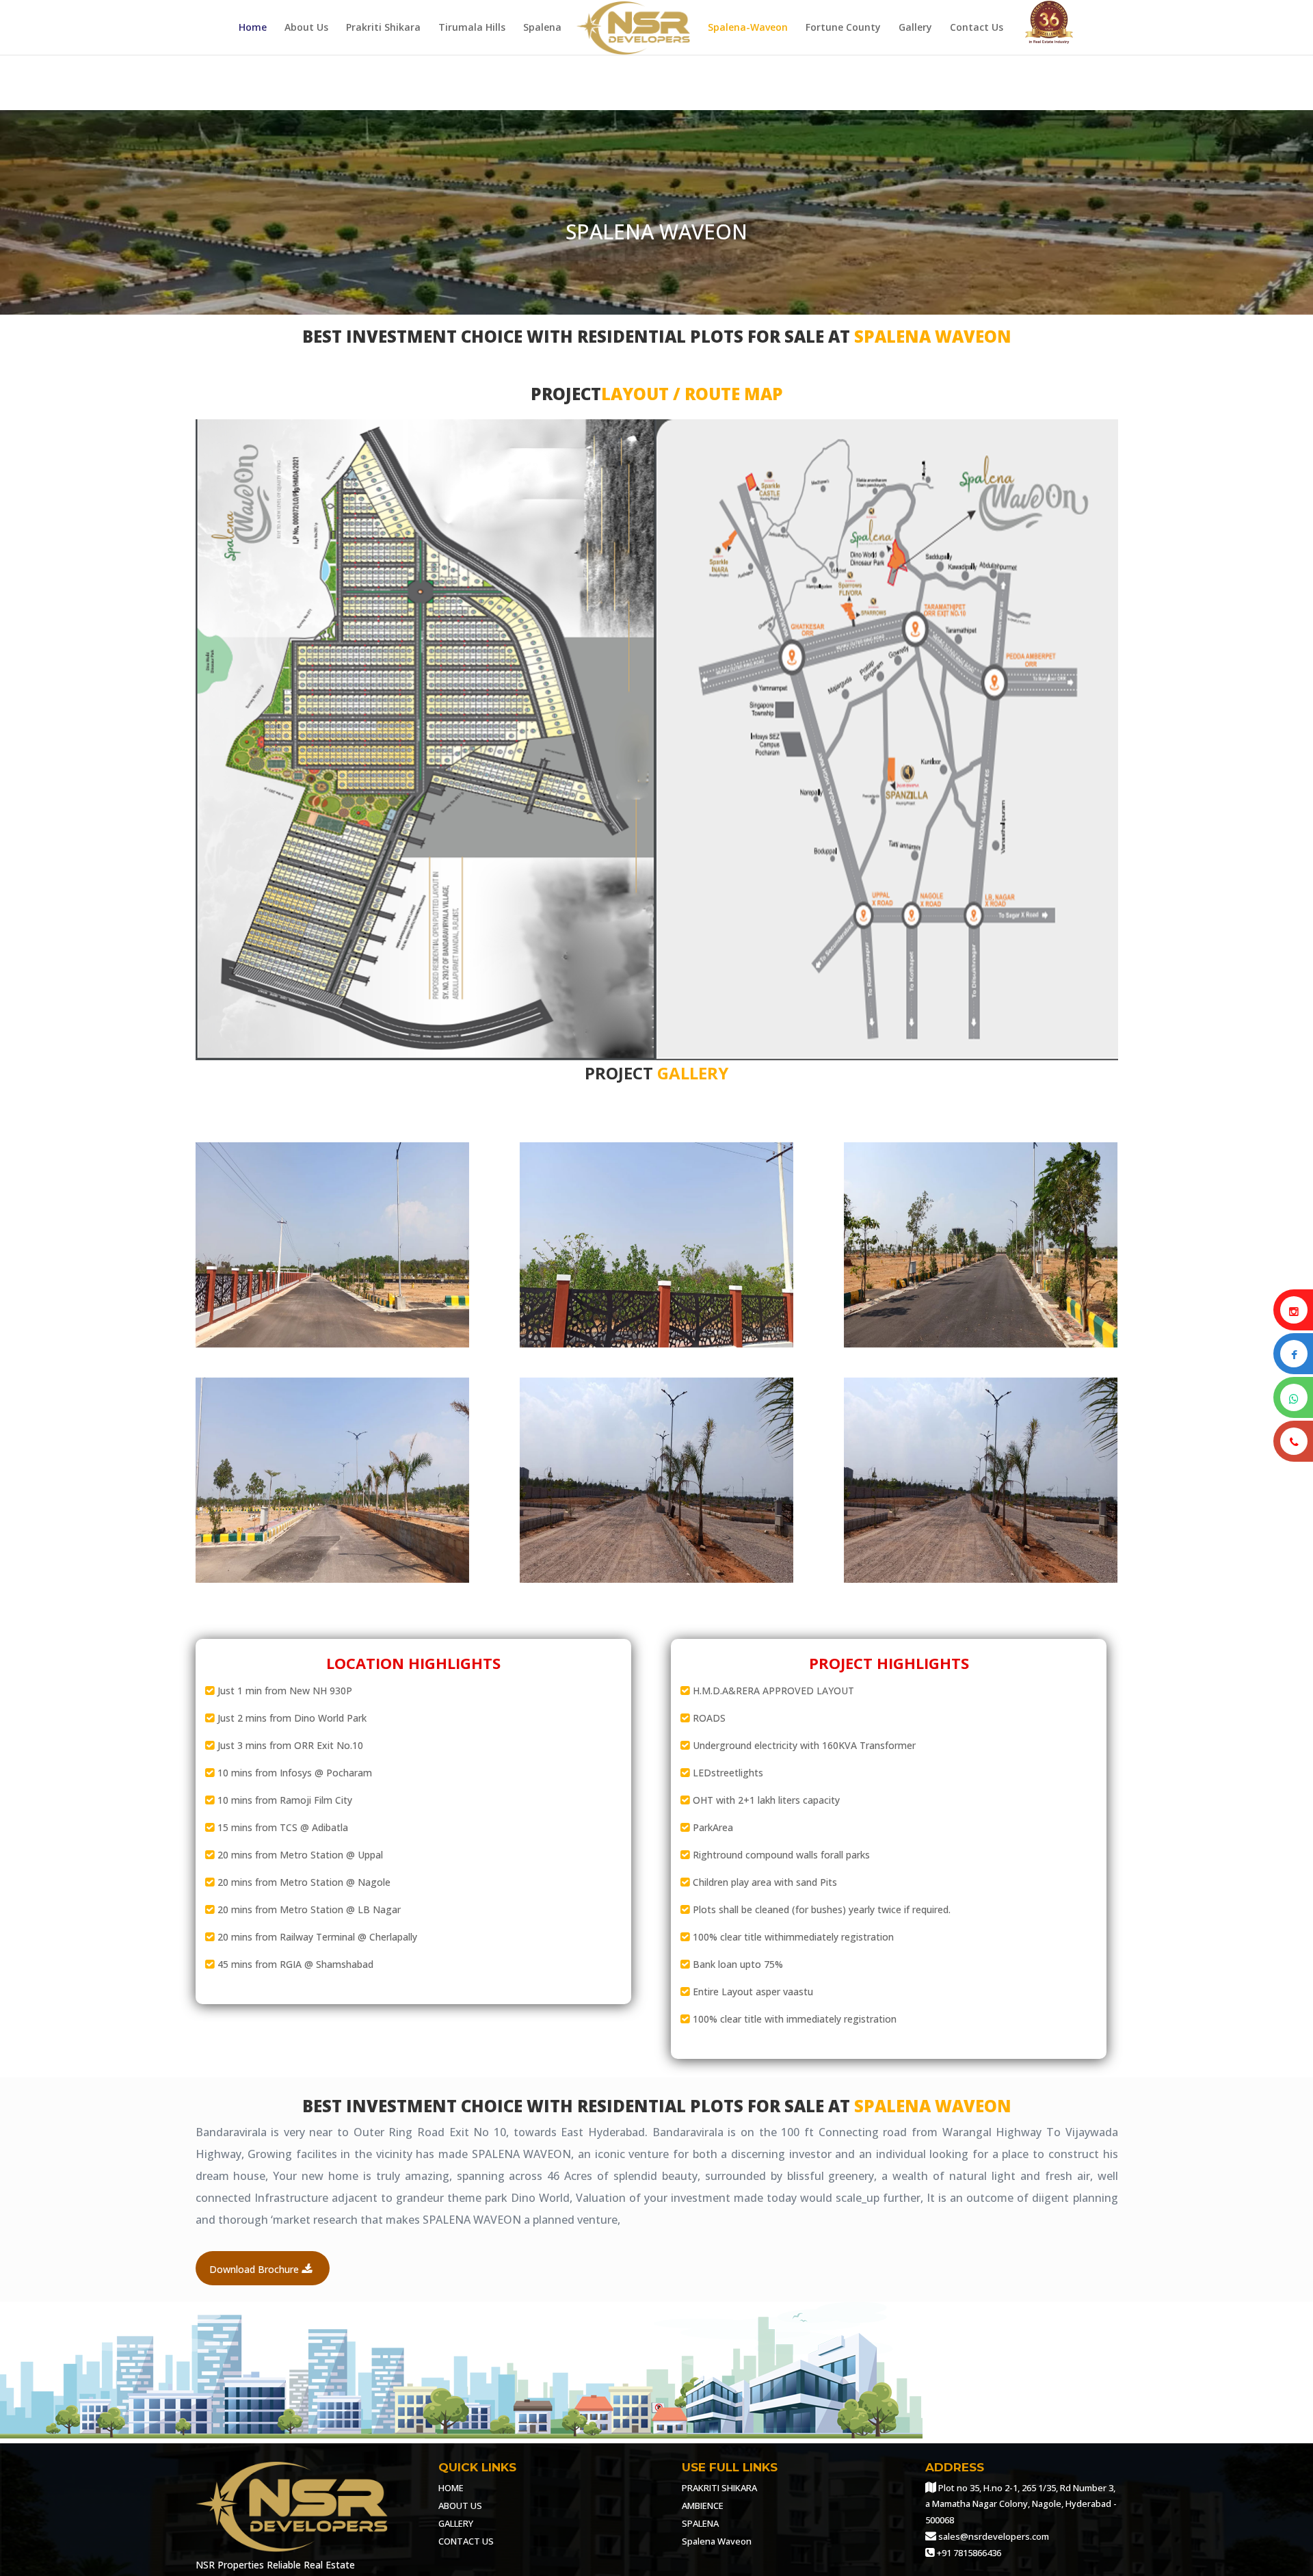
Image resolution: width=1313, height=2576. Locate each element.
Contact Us (977, 28)
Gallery (915, 28)
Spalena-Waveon (748, 28)
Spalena (542, 28)
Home (253, 28)
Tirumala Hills (472, 28)
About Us (306, 28)
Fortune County (843, 28)
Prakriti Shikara (383, 28)
